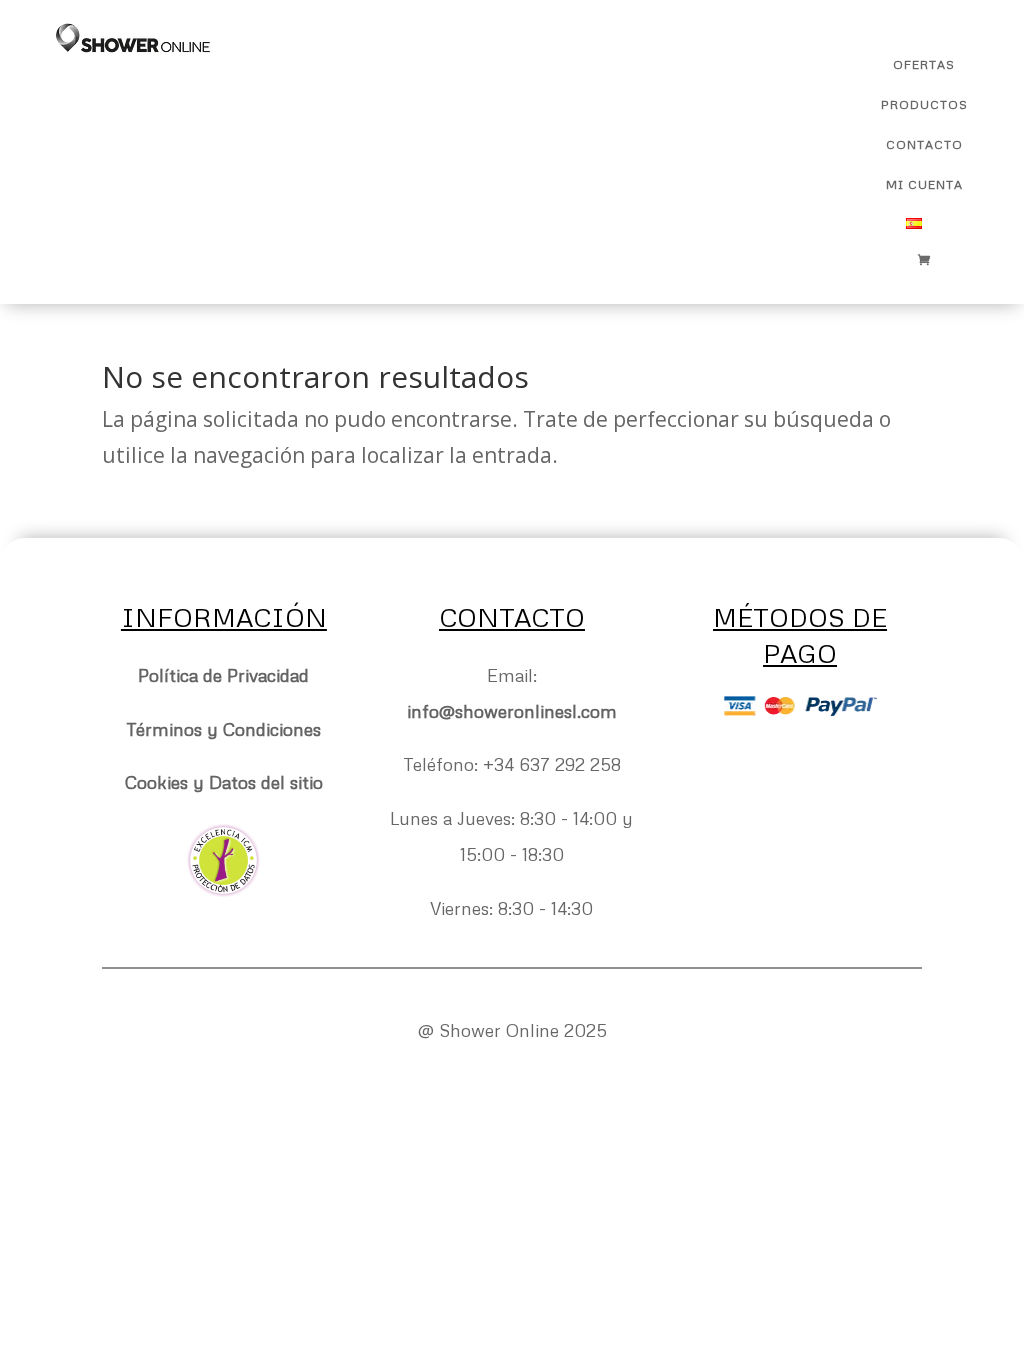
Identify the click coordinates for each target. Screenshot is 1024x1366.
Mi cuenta (924, 185)
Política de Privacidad (223, 675)
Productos (924, 105)
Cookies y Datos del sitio (224, 782)
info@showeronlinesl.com (512, 711)
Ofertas (924, 65)
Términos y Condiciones (223, 729)
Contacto (924, 145)
